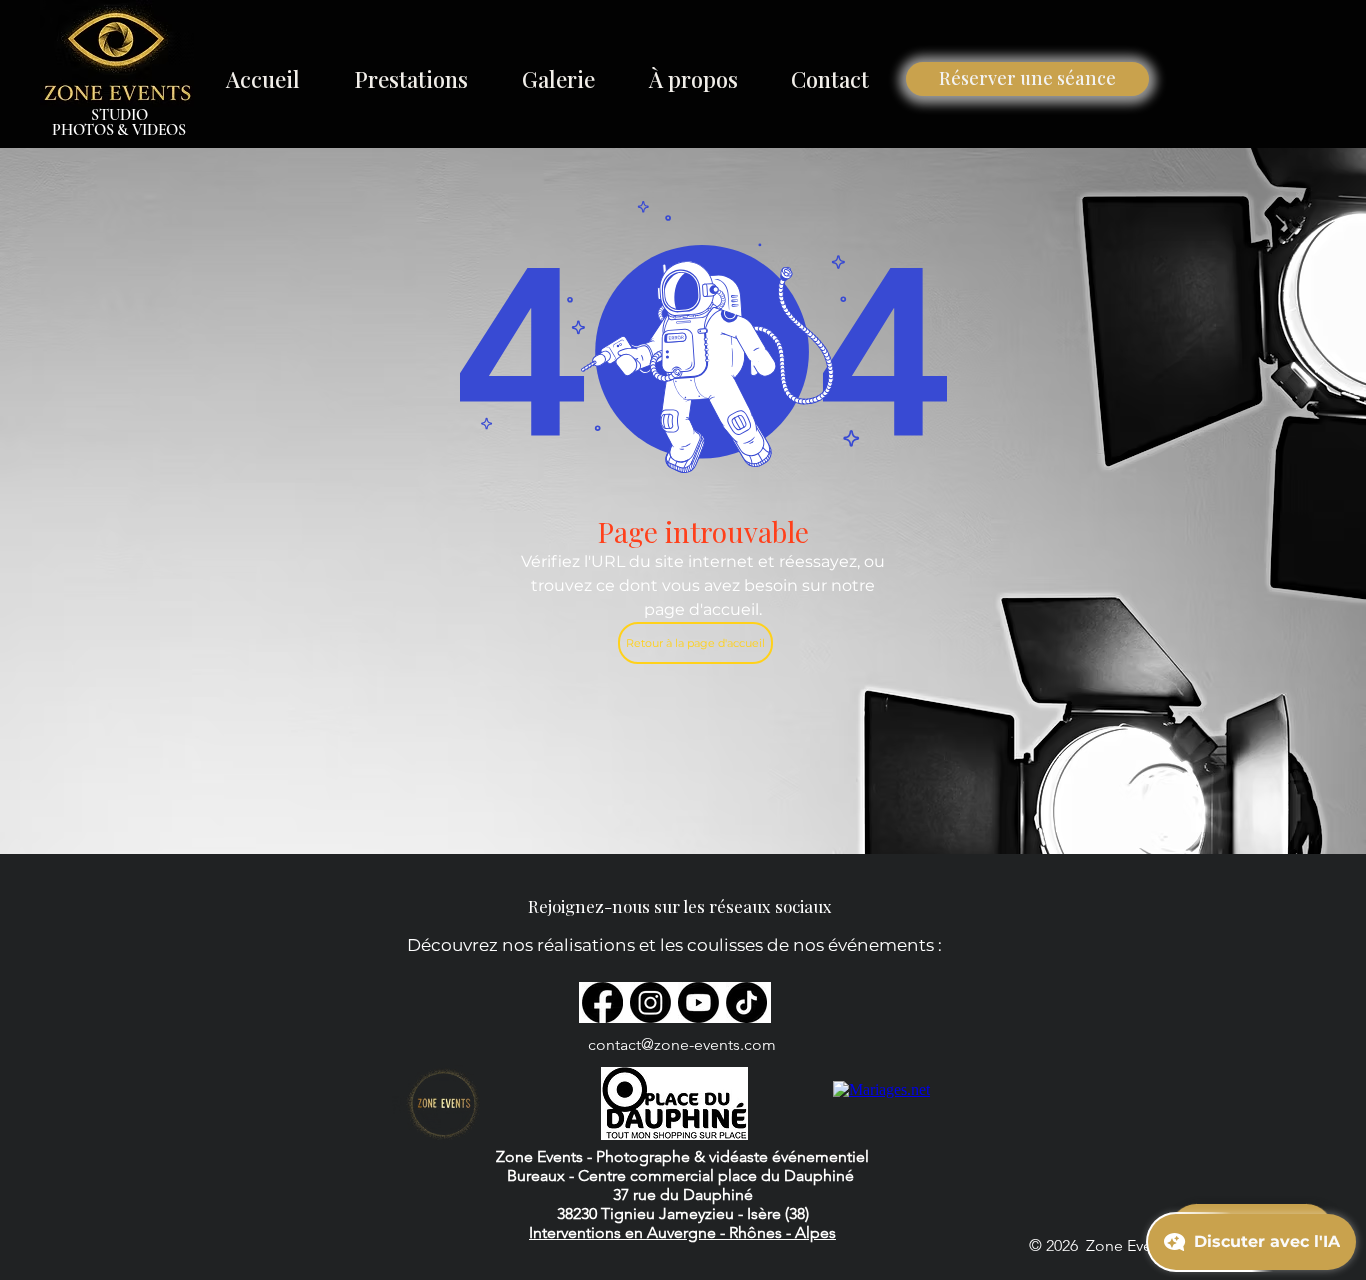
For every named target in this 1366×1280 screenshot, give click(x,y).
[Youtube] (698, 1002)
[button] (411, 79)
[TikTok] (746, 1002)
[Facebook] (602, 1002)
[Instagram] (650, 1002)
